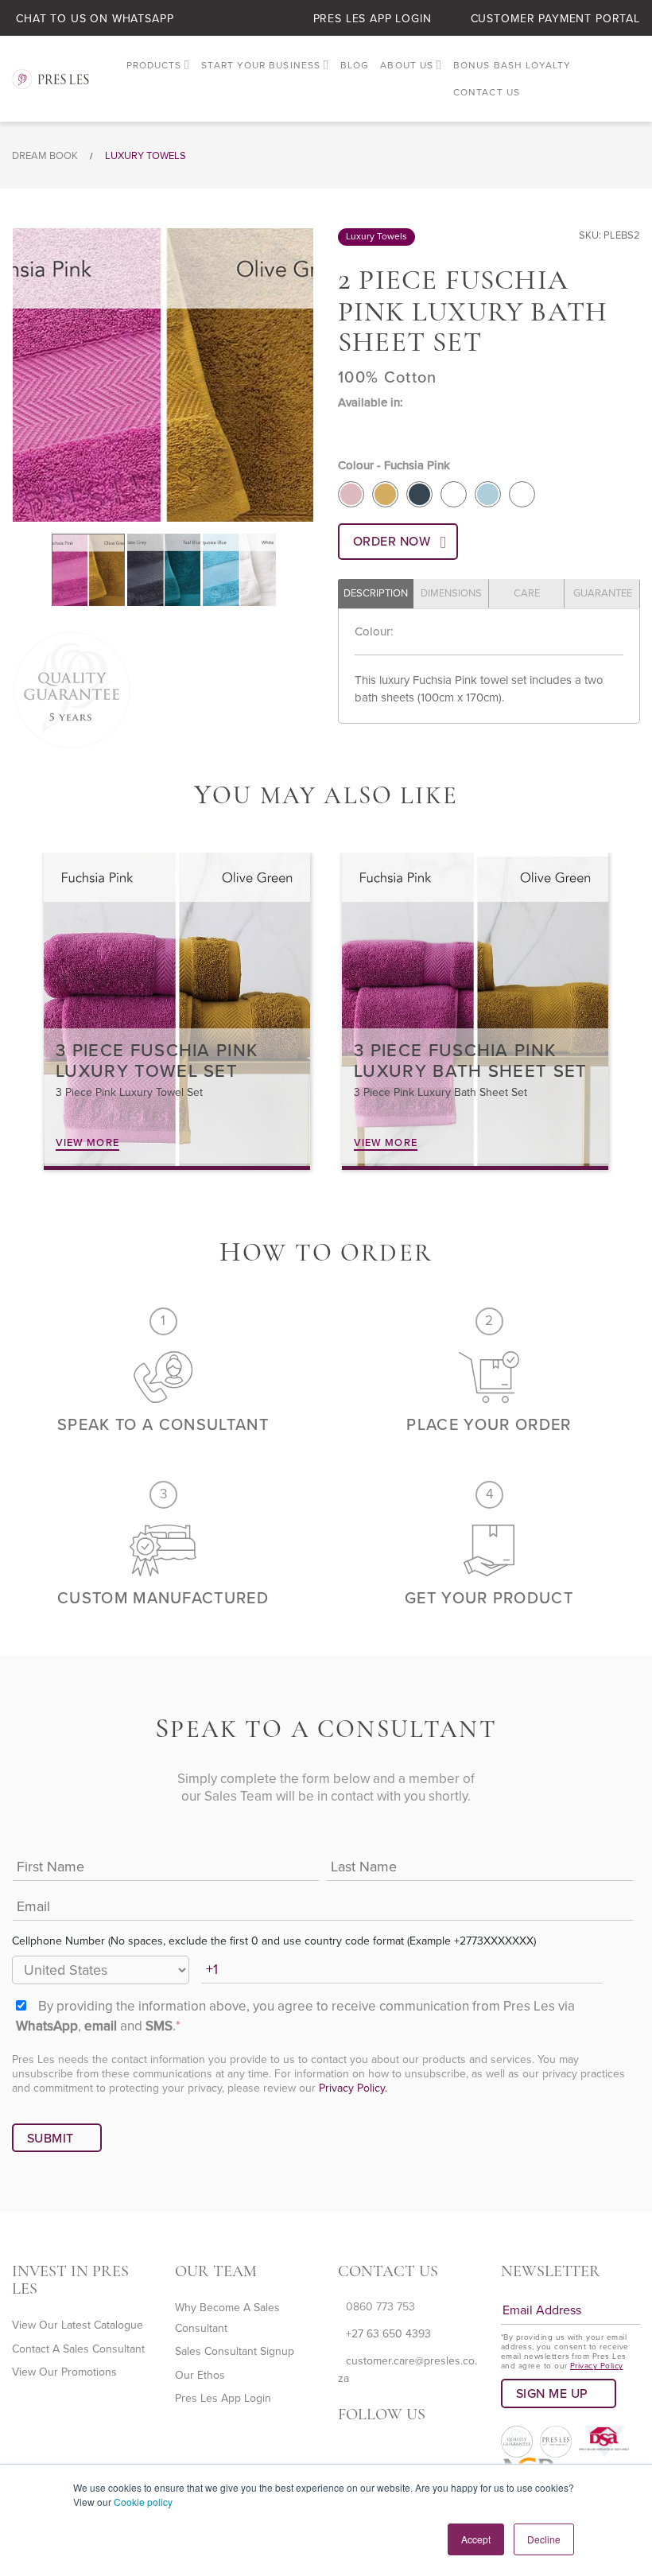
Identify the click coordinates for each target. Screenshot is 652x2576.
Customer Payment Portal (555, 19)
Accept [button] (476, 2539)
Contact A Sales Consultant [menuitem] (78, 2349)
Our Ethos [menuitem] (200, 2375)
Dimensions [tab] (451, 593)
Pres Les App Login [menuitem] (223, 2398)
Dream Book (45, 156)
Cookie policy (143, 2502)
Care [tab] (527, 593)
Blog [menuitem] (355, 65)
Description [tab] (376, 593)
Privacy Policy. (353, 2088)
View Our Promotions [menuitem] (64, 2372)
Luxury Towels (146, 156)
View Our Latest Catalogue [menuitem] (78, 2325)
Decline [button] (544, 2539)
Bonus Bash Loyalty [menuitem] (512, 65)
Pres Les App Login (373, 19)
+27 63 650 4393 (388, 2334)
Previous (21, 375)
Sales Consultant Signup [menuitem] (235, 2351)
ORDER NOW (392, 542)
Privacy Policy (597, 2366)
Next (305, 375)
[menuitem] (159, 66)
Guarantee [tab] (603, 593)
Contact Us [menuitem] (487, 92)
